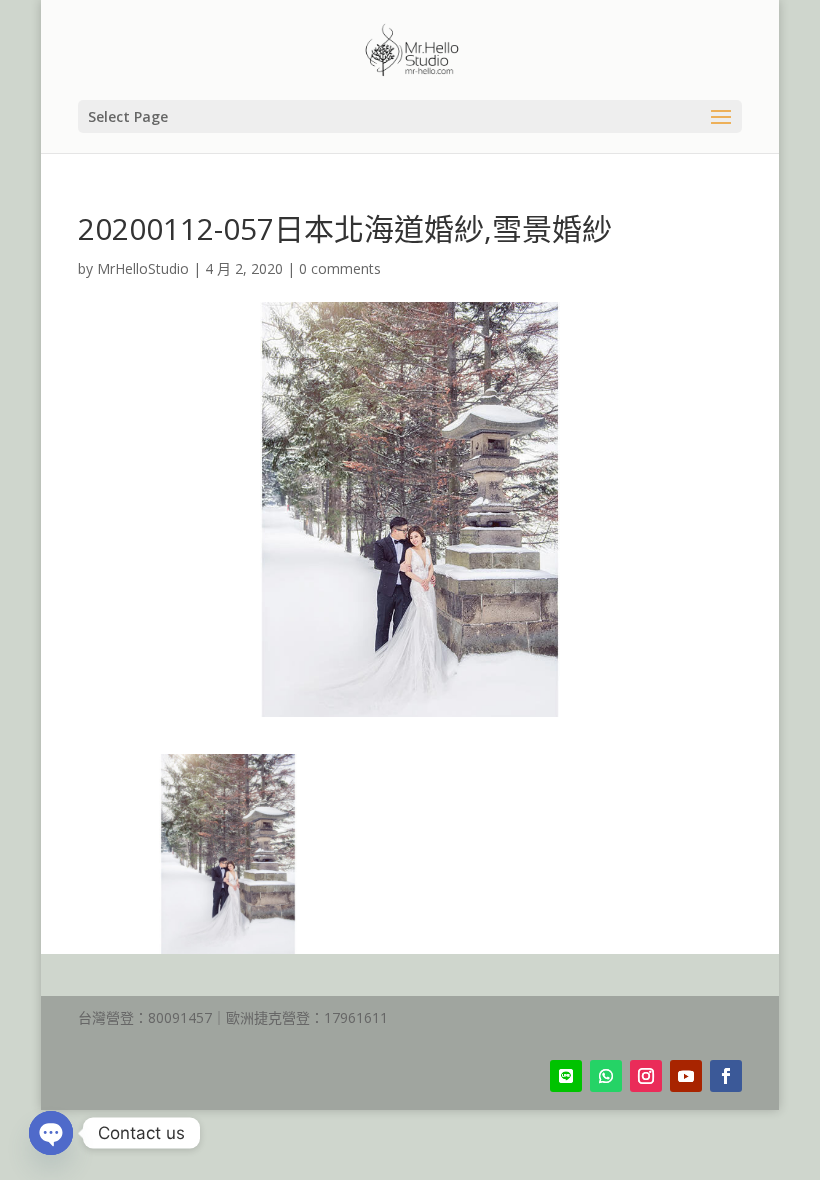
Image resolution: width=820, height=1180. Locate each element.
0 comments (340, 268)
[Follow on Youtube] (686, 1076)
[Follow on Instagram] (646, 1076)
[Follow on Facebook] (726, 1076)
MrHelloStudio (143, 268)
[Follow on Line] (566, 1076)
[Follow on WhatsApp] (606, 1076)
